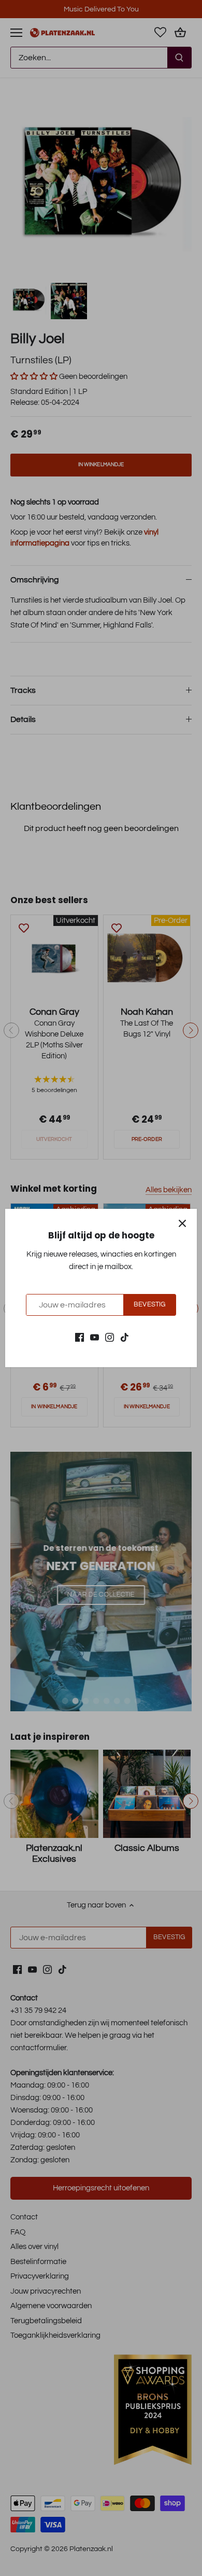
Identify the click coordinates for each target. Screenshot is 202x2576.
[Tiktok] (125, 1337)
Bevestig (149, 1305)
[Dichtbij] (182, 1223)
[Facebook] (80, 1337)
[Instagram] (110, 1337)
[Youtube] (95, 1337)
